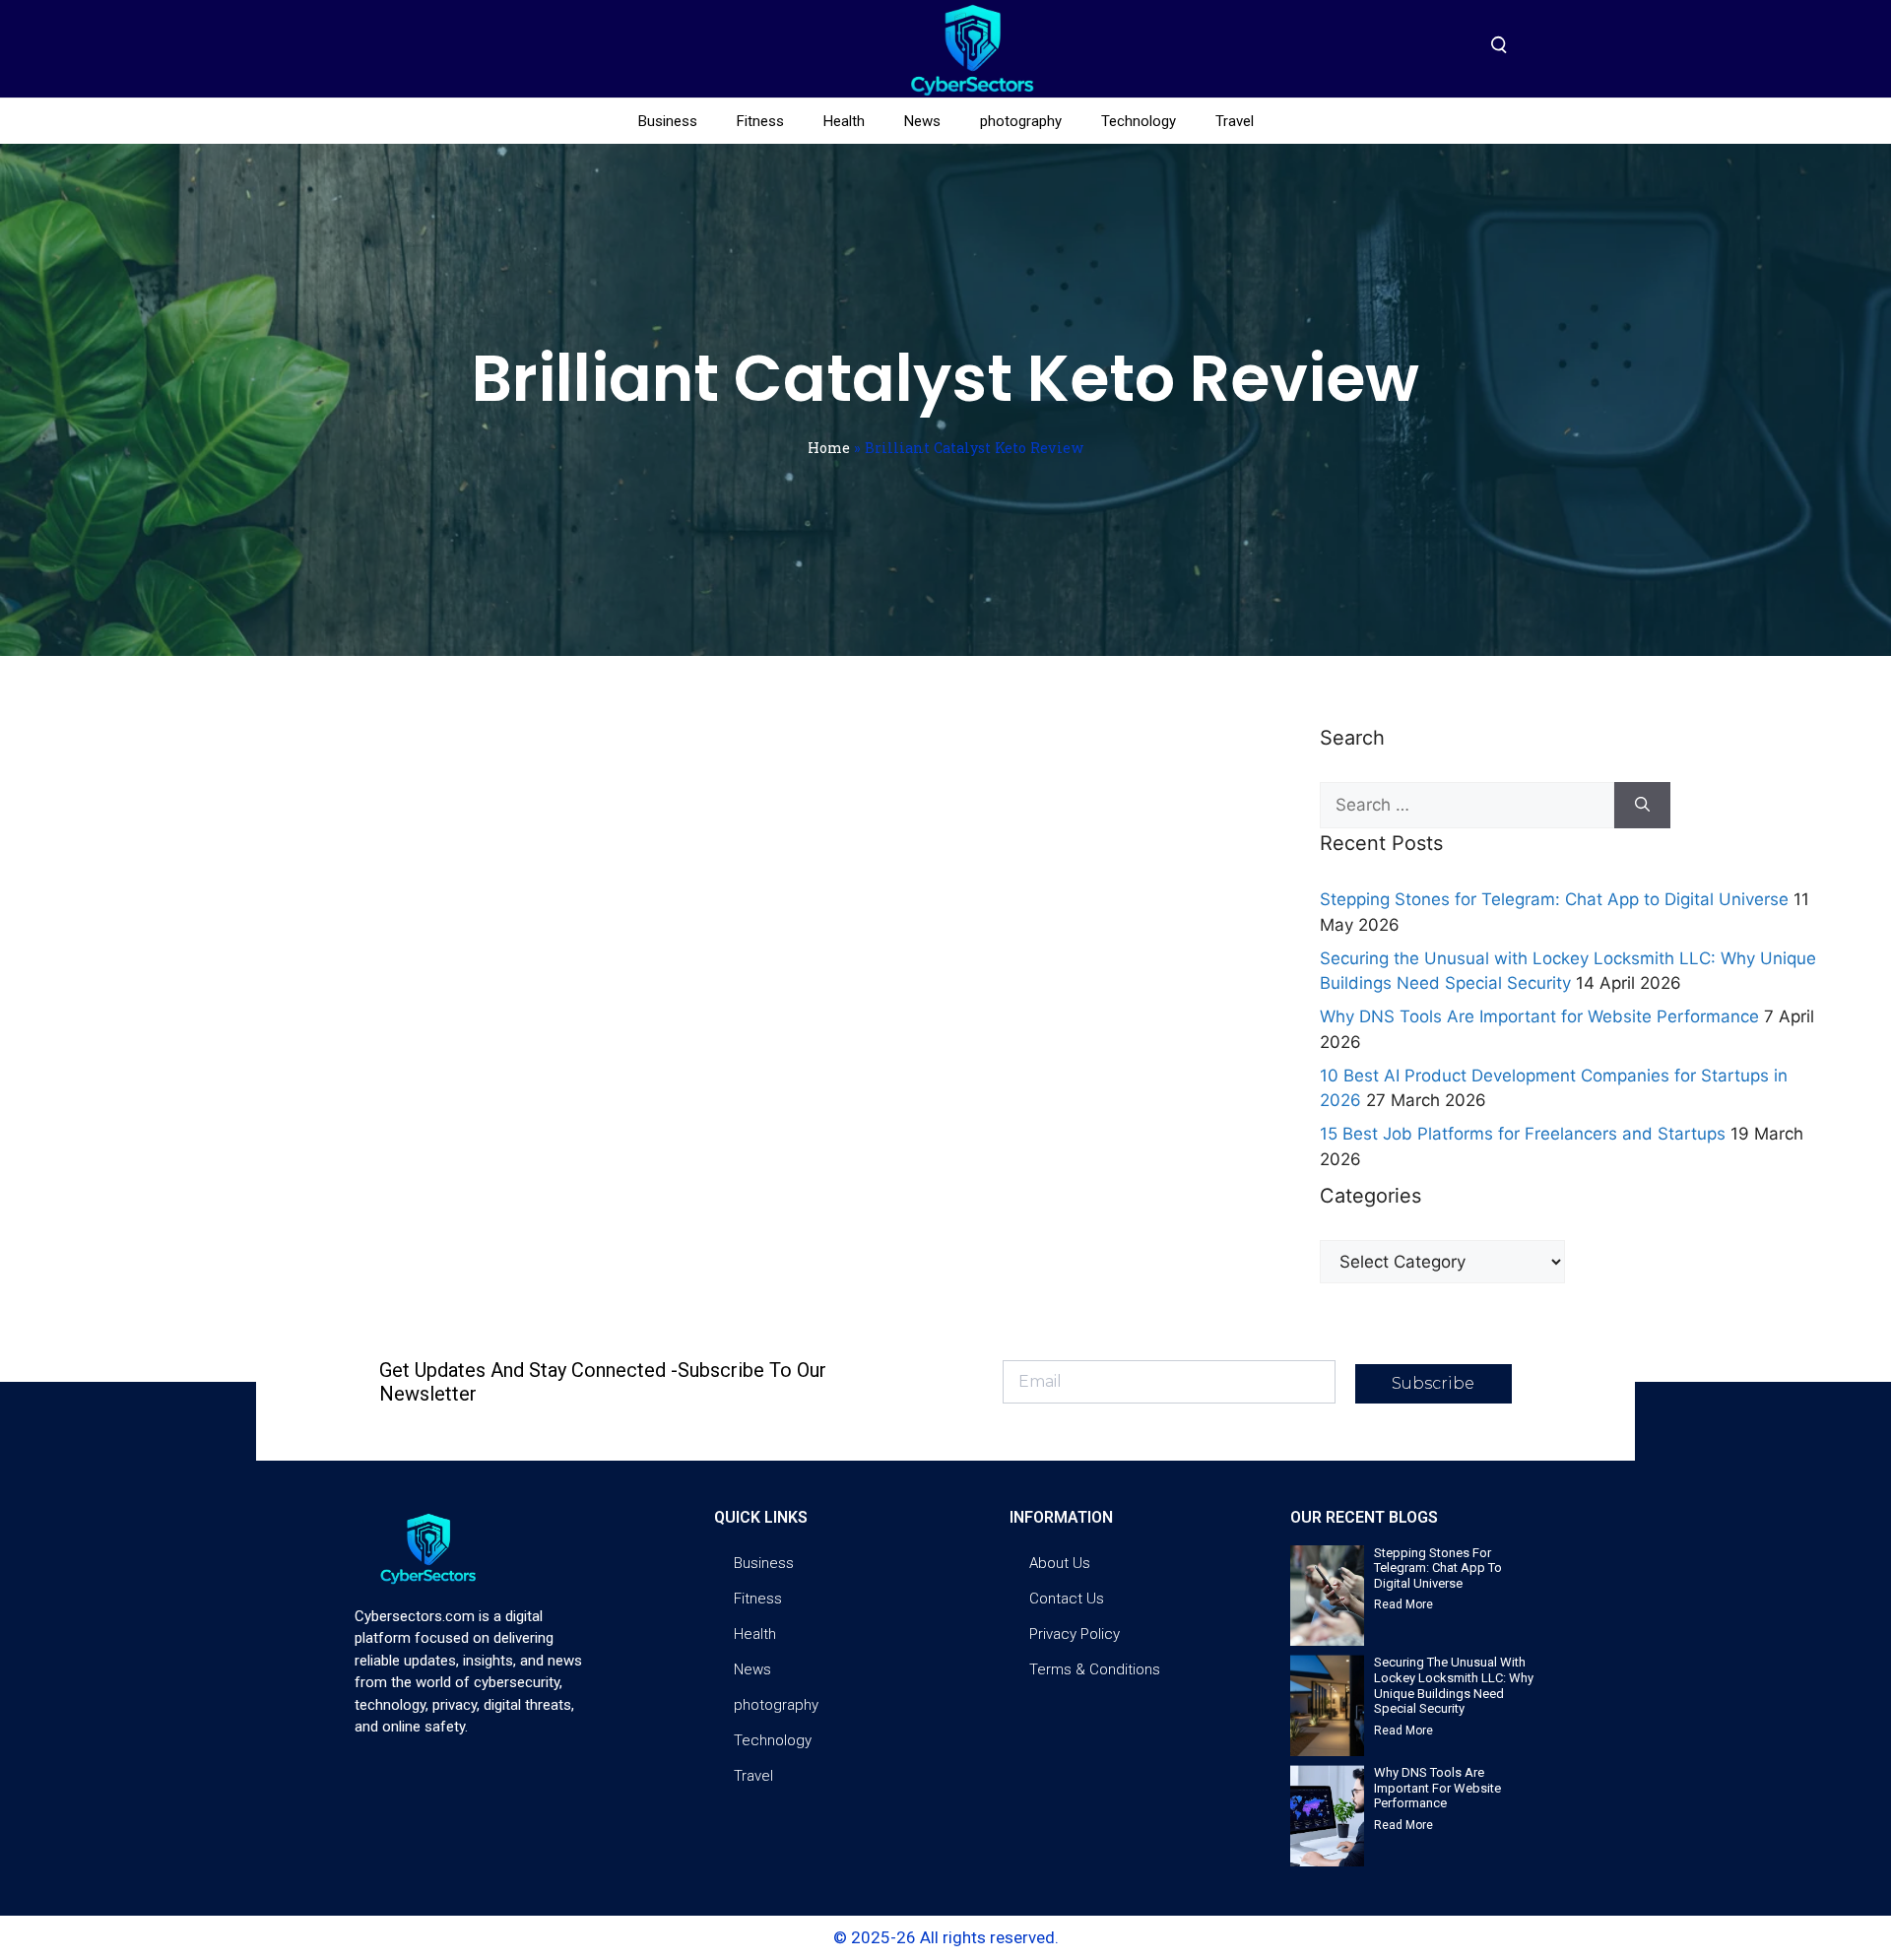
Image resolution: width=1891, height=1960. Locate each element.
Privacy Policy (1075, 1634)
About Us (1060, 1563)
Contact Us (1067, 1599)
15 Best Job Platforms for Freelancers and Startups (1523, 1134)
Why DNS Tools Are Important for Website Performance (1539, 1016)
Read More (1403, 1604)
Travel (1235, 121)
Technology (1139, 121)
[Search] (1642, 806)
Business (668, 121)
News (922, 121)
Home (829, 448)
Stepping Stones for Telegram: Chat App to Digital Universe (1554, 899)
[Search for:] (1467, 806)
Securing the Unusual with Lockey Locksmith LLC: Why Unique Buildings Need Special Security (1454, 1685)
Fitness (760, 121)
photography (1021, 121)
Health (844, 121)
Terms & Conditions (1095, 1669)
